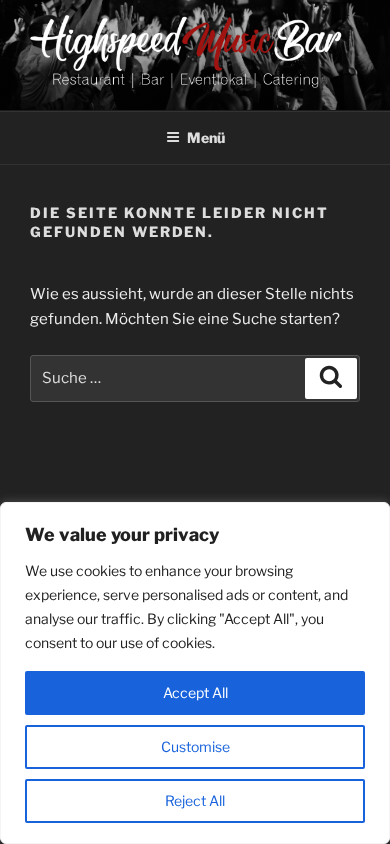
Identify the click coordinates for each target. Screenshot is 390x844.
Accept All (195, 692)
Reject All (195, 800)
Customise (195, 746)
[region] (195, 673)
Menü (206, 137)
